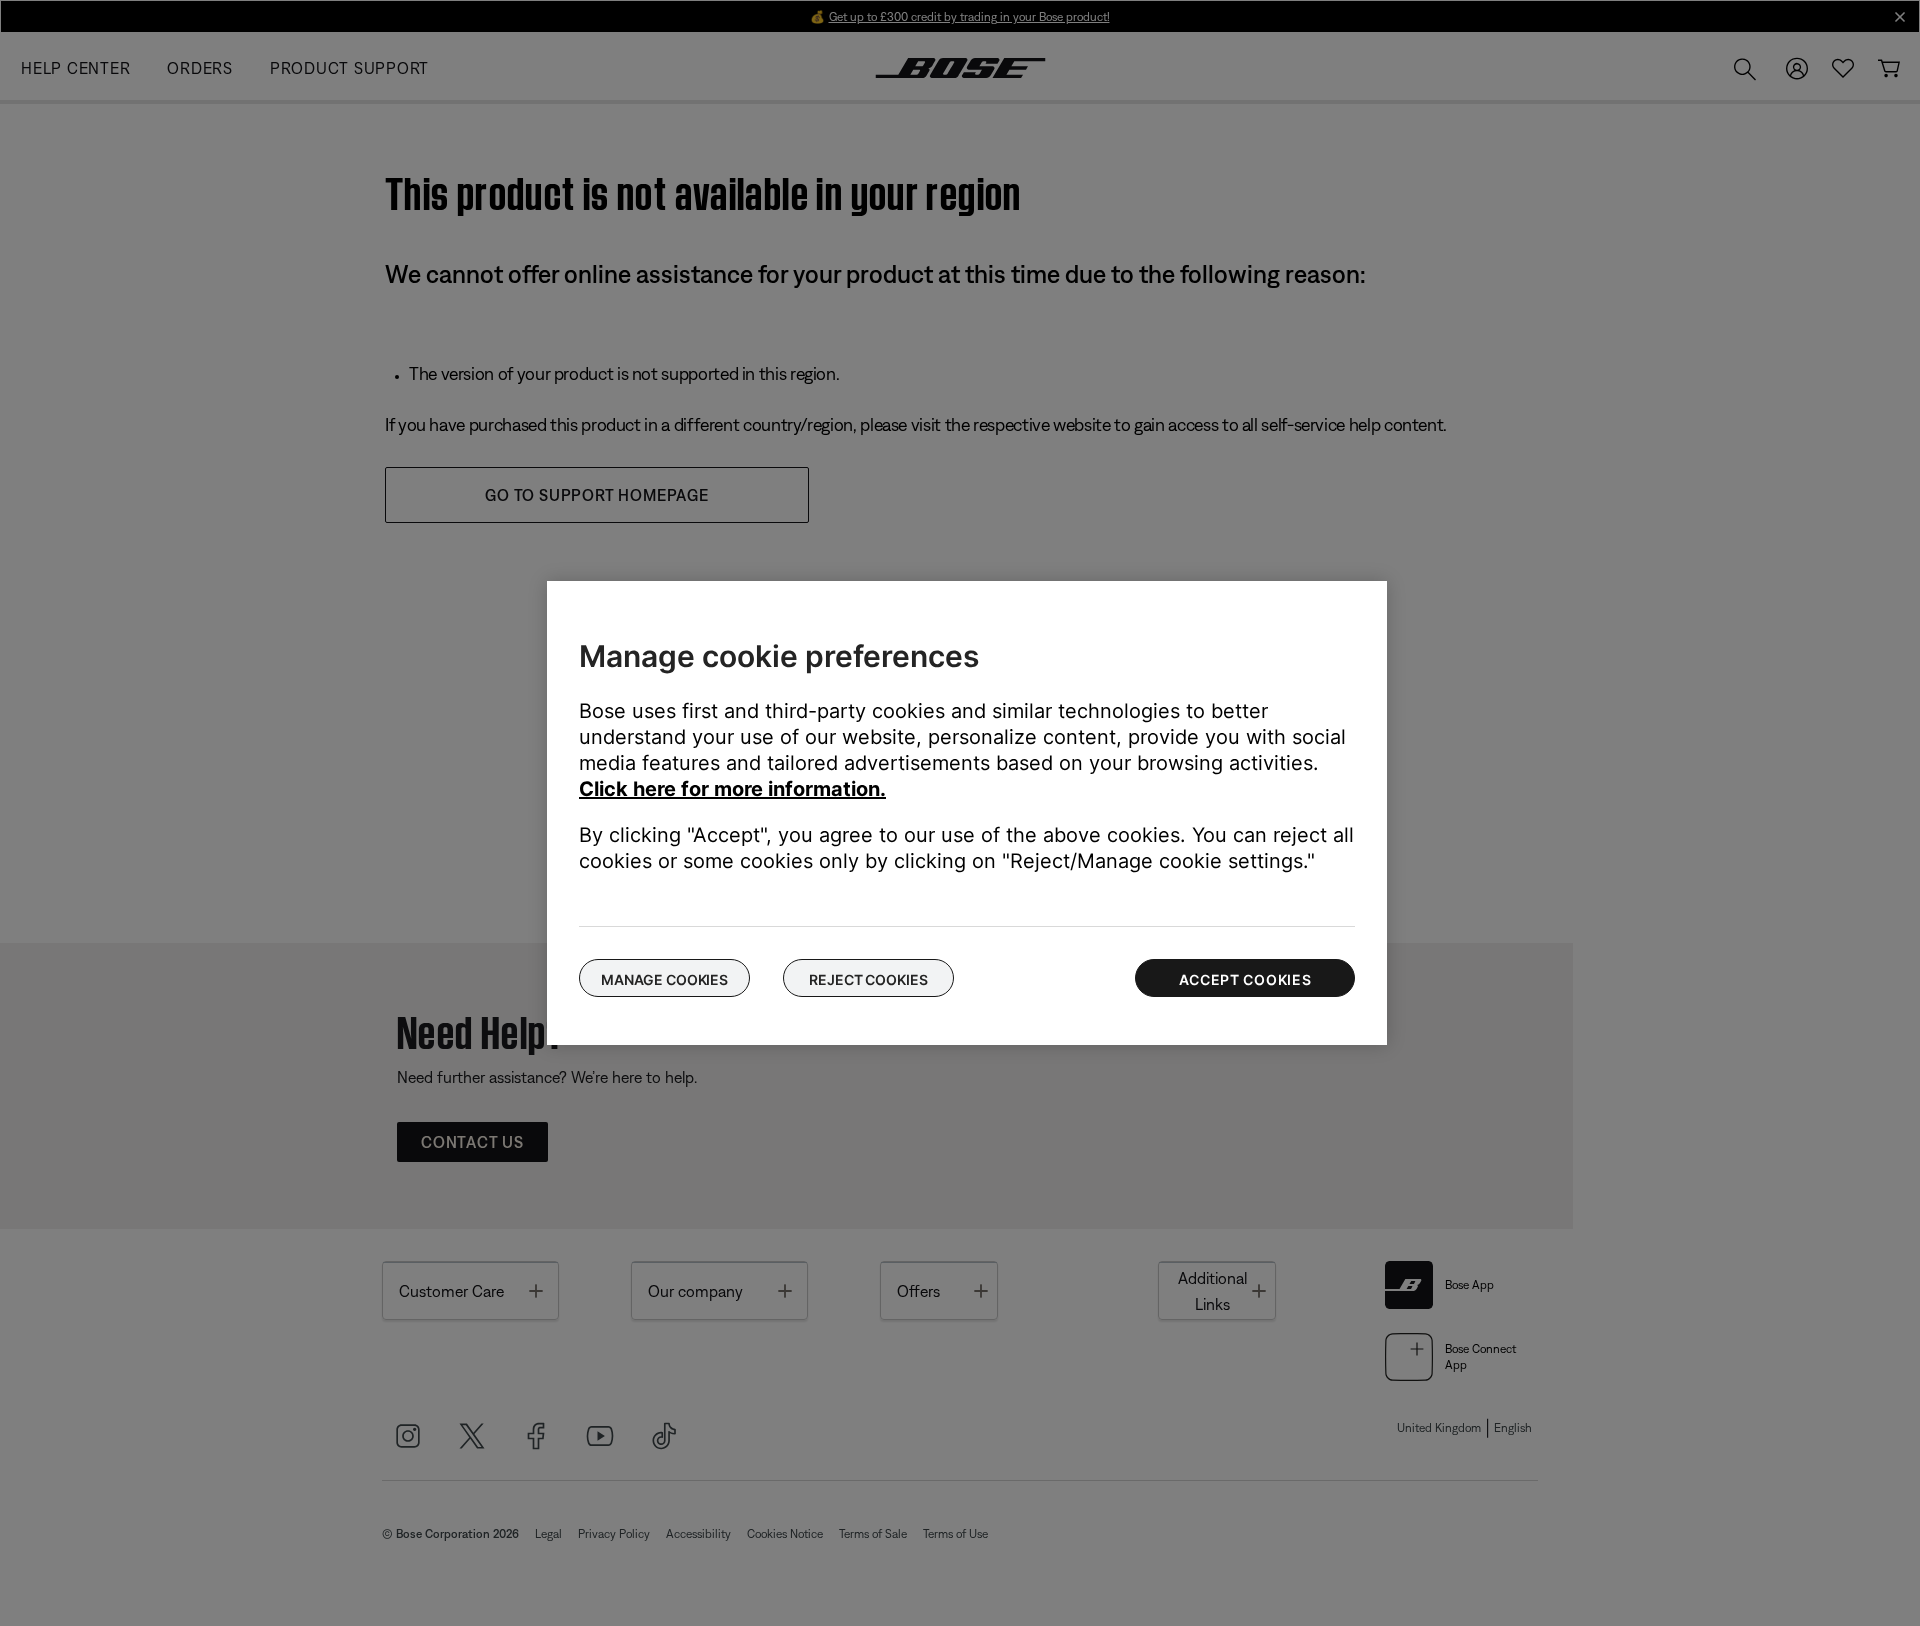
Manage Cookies (664, 979)
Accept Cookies (1245, 979)
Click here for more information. (732, 789)
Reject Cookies (868, 979)
